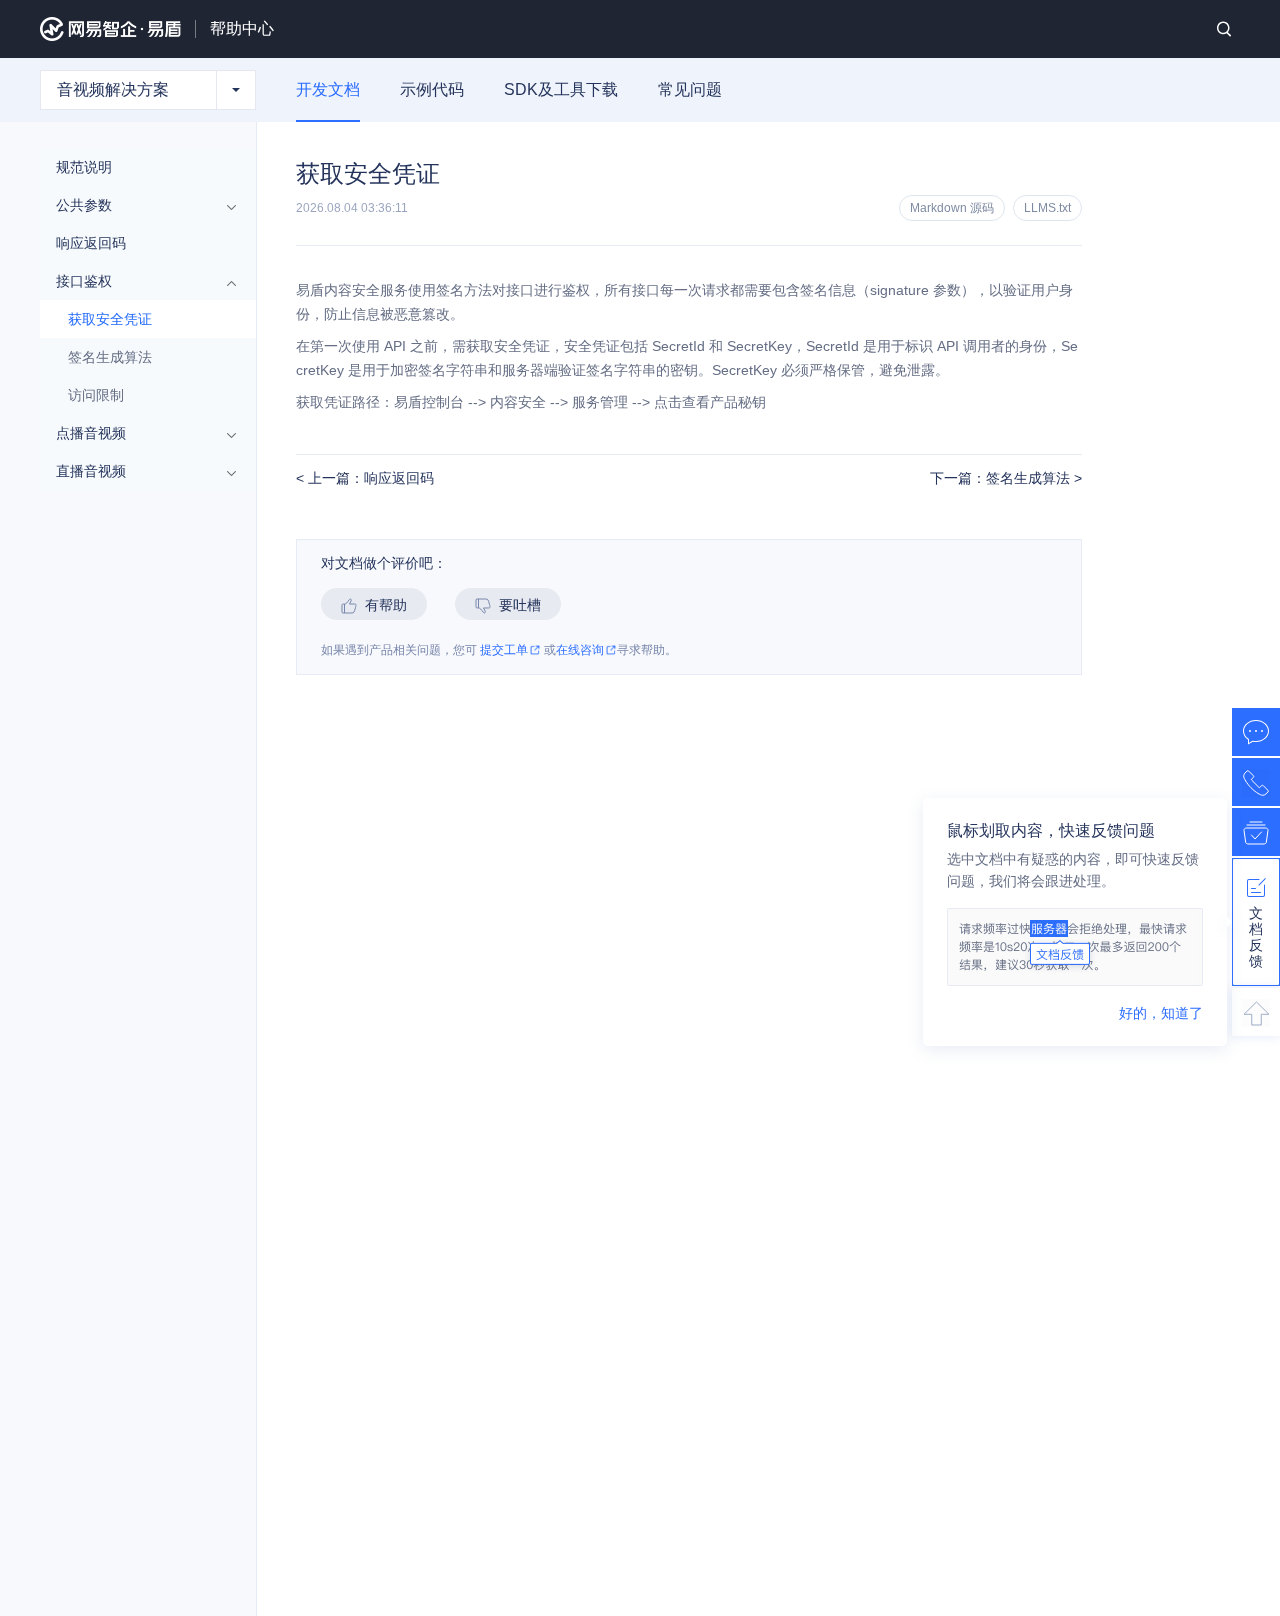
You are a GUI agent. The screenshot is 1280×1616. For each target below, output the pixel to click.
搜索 (1224, 29)
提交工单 (504, 650)
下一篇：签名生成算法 (1002, 478)
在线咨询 (580, 650)
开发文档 (328, 89)
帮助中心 (242, 28)
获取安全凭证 (110, 319)
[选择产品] (236, 90)
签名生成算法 (110, 357)
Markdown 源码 (952, 208)
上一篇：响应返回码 (369, 478)
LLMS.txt (1047, 208)
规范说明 (84, 167)
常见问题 (690, 89)
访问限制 (96, 395)
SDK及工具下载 (561, 89)
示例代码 (432, 89)
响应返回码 (91, 243)
